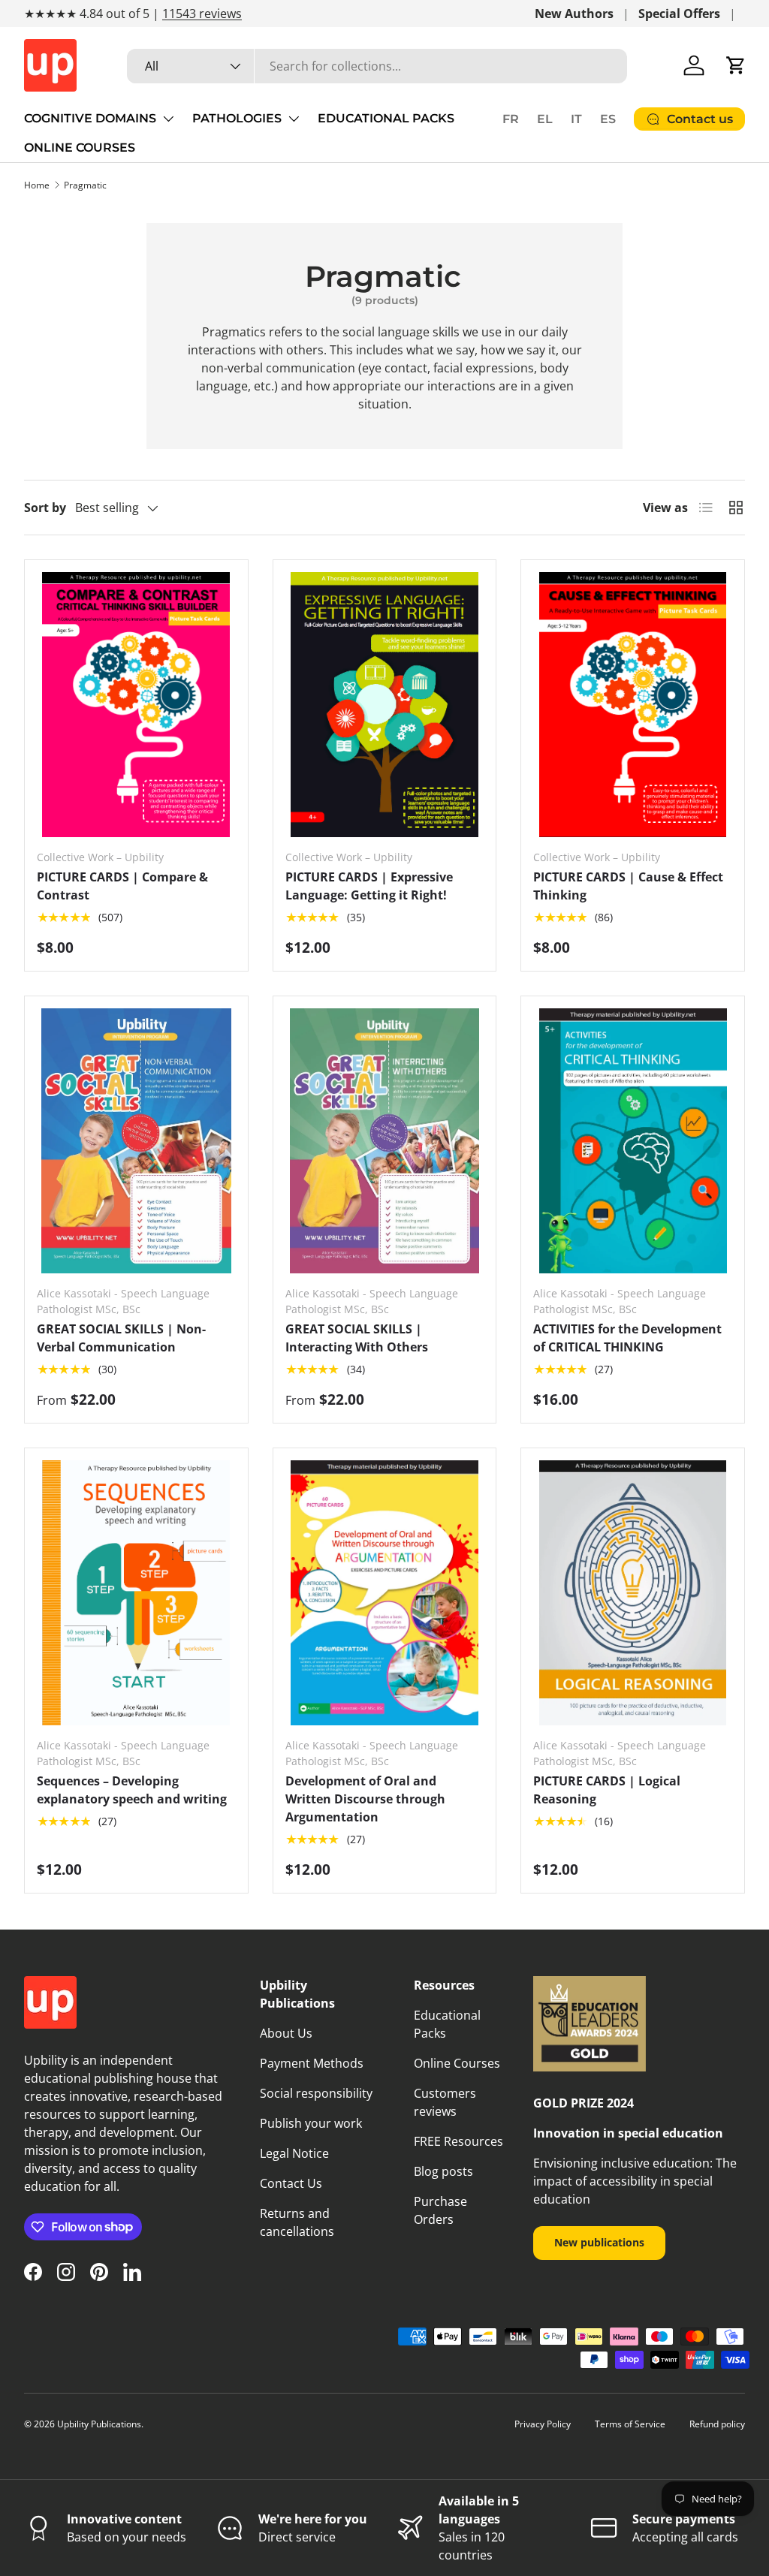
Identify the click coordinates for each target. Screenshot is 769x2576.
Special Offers (679, 14)
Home (37, 185)
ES (608, 119)
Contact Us (291, 2183)
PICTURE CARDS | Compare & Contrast (122, 886)
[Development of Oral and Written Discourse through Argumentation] (385, 1593)
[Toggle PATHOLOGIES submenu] (294, 119)
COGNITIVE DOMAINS (90, 118)
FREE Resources (458, 2141)
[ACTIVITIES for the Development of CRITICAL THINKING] (633, 1141)
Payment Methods (312, 2063)
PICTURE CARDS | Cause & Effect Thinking (628, 886)
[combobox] (377, 66)
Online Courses (457, 2063)
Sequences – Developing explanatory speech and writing (132, 1790)
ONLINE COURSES (80, 148)
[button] (736, 65)
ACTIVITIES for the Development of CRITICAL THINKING (627, 1338)
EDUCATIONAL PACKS (386, 118)
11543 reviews (202, 14)
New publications (599, 2242)
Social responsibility (316, 2093)
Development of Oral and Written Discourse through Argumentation (365, 1799)
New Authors (574, 14)
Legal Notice (294, 2153)
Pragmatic (85, 185)
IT (576, 119)
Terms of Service (630, 2424)
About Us (286, 2033)
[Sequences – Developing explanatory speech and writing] (136, 1593)
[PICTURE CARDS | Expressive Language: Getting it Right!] (385, 705)
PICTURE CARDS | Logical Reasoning (607, 1790)
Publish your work (311, 2123)
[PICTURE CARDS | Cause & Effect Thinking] (633, 705)
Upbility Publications (99, 2424)
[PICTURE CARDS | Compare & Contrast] (136, 705)
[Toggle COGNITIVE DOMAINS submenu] (168, 119)
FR (511, 119)
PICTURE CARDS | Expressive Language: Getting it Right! (369, 886)
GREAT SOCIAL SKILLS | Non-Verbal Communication (121, 1338)
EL (545, 119)
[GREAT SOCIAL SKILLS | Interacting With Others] (385, 1141)
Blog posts (443, 2171)
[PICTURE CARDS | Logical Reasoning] (633, 1593)
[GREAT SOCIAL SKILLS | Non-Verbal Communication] (136, 1141)
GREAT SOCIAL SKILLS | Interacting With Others (357, 1338)
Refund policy (717, 2424)
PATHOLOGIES (237, 118)
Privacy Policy (543, 2424)
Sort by (45, 508)
